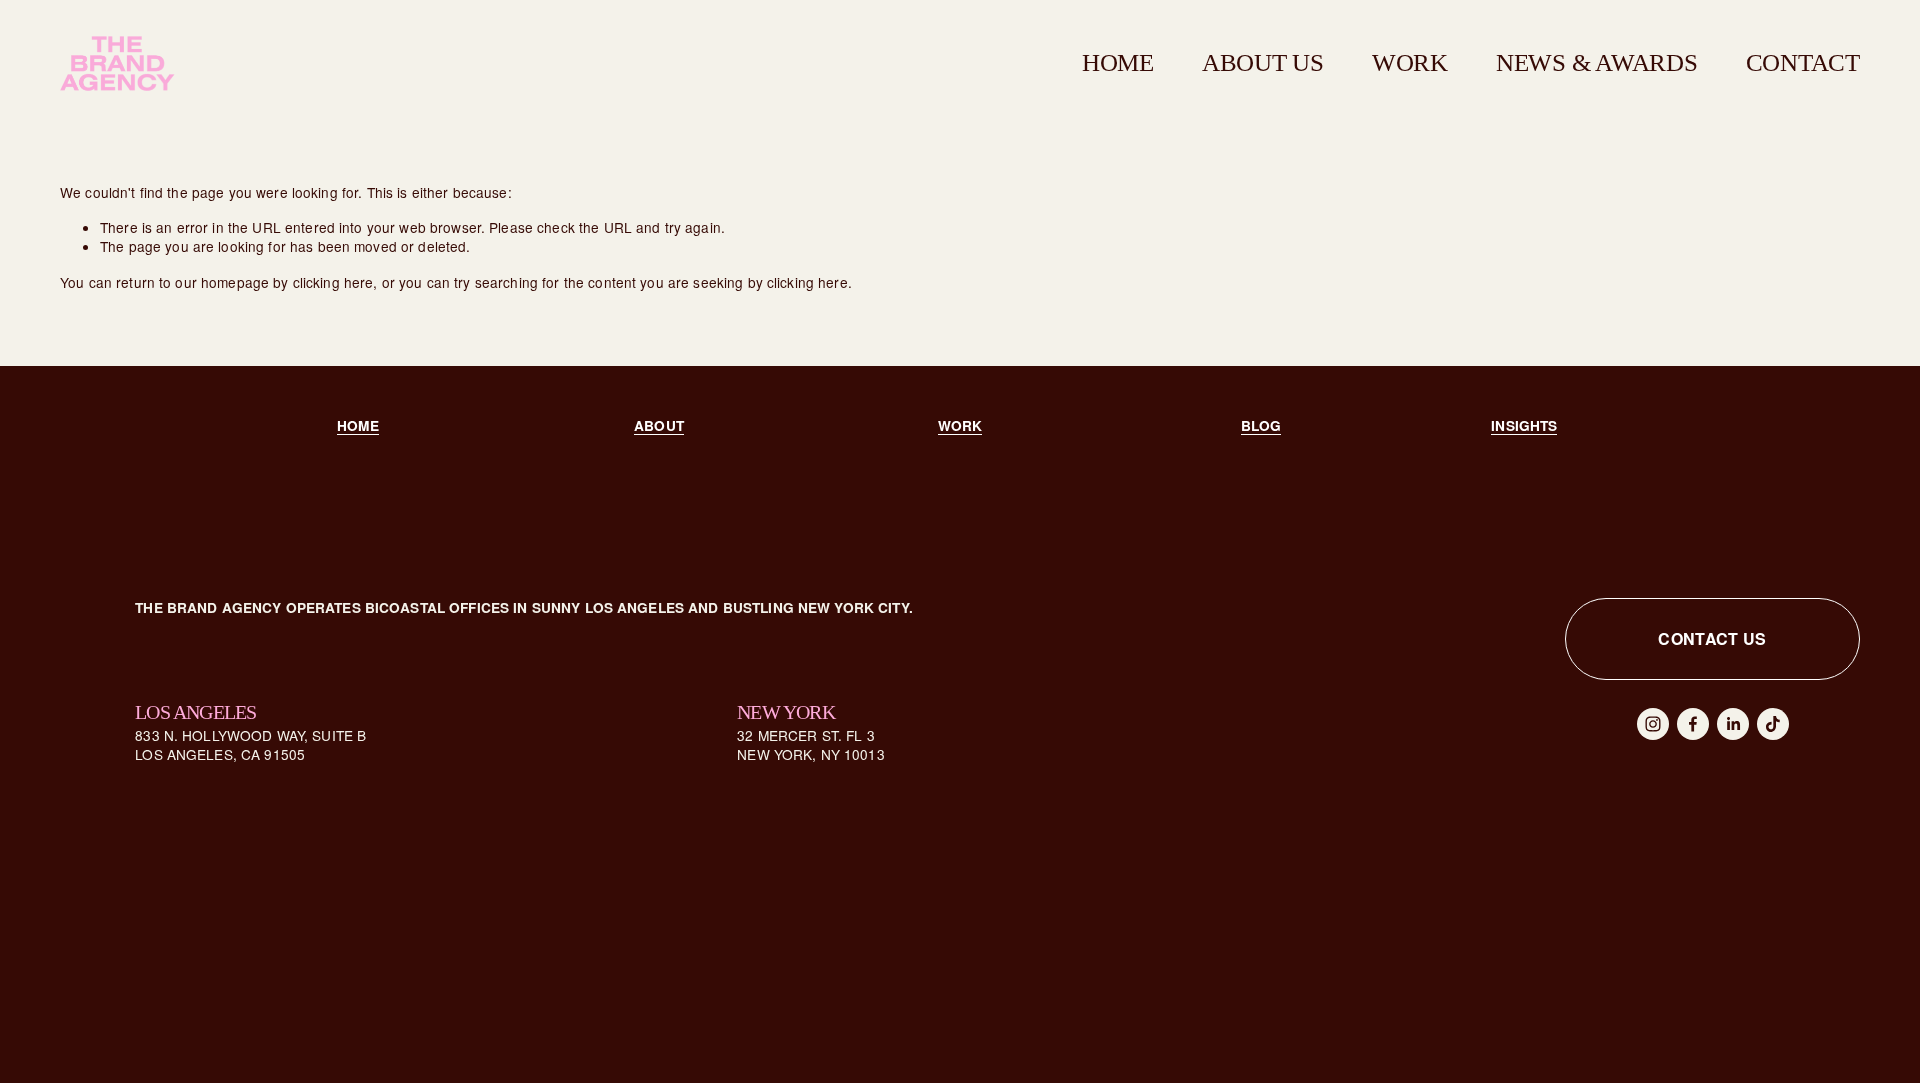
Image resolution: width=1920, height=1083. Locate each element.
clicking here (333, 282)
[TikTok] (1773, 724)
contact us (1712, 638)
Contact (1803, 62)
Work (1410, 62)
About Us (1263, 62)
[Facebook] (1693, 724)
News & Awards (1597, 62)
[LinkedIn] (1733, 724)
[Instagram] (1653, 724)
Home (1118, 62)
